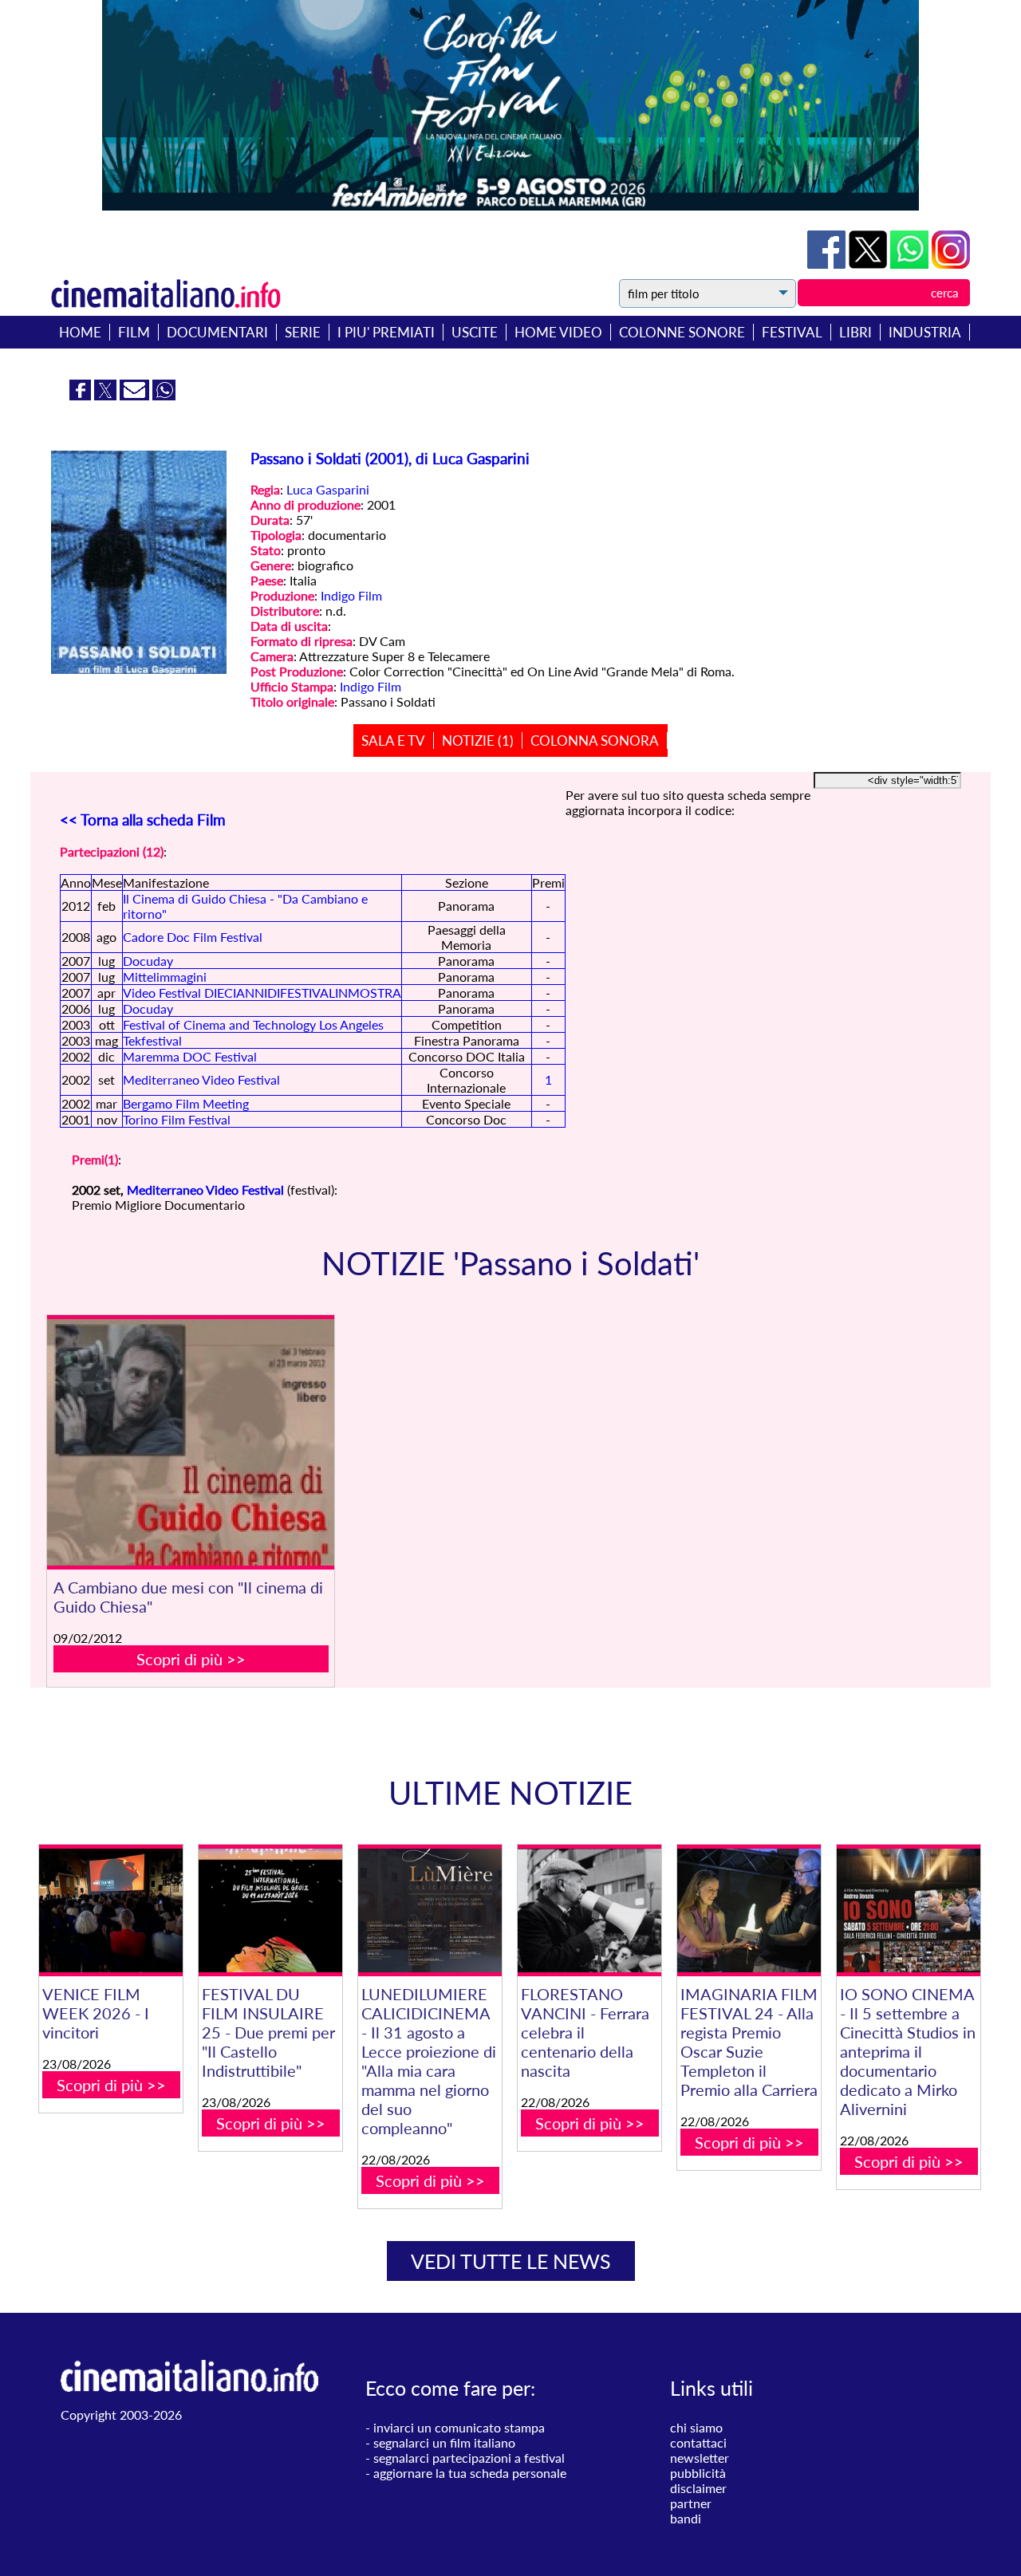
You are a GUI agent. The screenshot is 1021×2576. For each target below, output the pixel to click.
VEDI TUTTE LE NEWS (511, 2261)
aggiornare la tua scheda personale (470, 2473)
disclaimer (698, 2488)
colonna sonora (595, 741)
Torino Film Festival (177, 1119)
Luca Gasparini (328, 489)
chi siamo (696, 2427)
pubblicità (698, 2473)
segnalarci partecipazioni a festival (469, 2458)
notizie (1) (478, 741)
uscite (475, 332)
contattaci (698, 2442)
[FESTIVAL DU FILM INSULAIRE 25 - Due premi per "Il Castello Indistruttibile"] (270, 1910)
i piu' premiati (386, 332)
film (134, 332)
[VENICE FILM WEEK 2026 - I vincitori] (111, 1910)
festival (792, 332)
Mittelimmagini (165, 977)
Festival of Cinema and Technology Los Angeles (253, 1024)
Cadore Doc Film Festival (193, 937)
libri (855, 332)
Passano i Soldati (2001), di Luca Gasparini (390, 459)
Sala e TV (393, 741)
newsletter (700, 2458)
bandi (686, 2518)
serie (303, 332)
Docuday (148, 961)
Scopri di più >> (191, 1659)
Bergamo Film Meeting (186, 1103)
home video (558, 332)
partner (691, 2503)
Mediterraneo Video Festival (201, 1079)
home (80, 332)
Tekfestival (152, 1040)
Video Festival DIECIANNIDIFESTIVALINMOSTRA (262, 993)
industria (925, 332)
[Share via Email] (136, 395)
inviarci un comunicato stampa (459, 2427)
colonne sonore (682, 332)
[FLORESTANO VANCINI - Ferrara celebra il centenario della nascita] (589, 1910)
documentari (217, 332)
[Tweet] (869, 264)
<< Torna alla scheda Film (143, 820)
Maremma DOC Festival (190, 1056)
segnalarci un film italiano (444, 2442)
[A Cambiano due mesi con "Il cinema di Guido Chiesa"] (191, 1443)
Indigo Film (351, 595)
